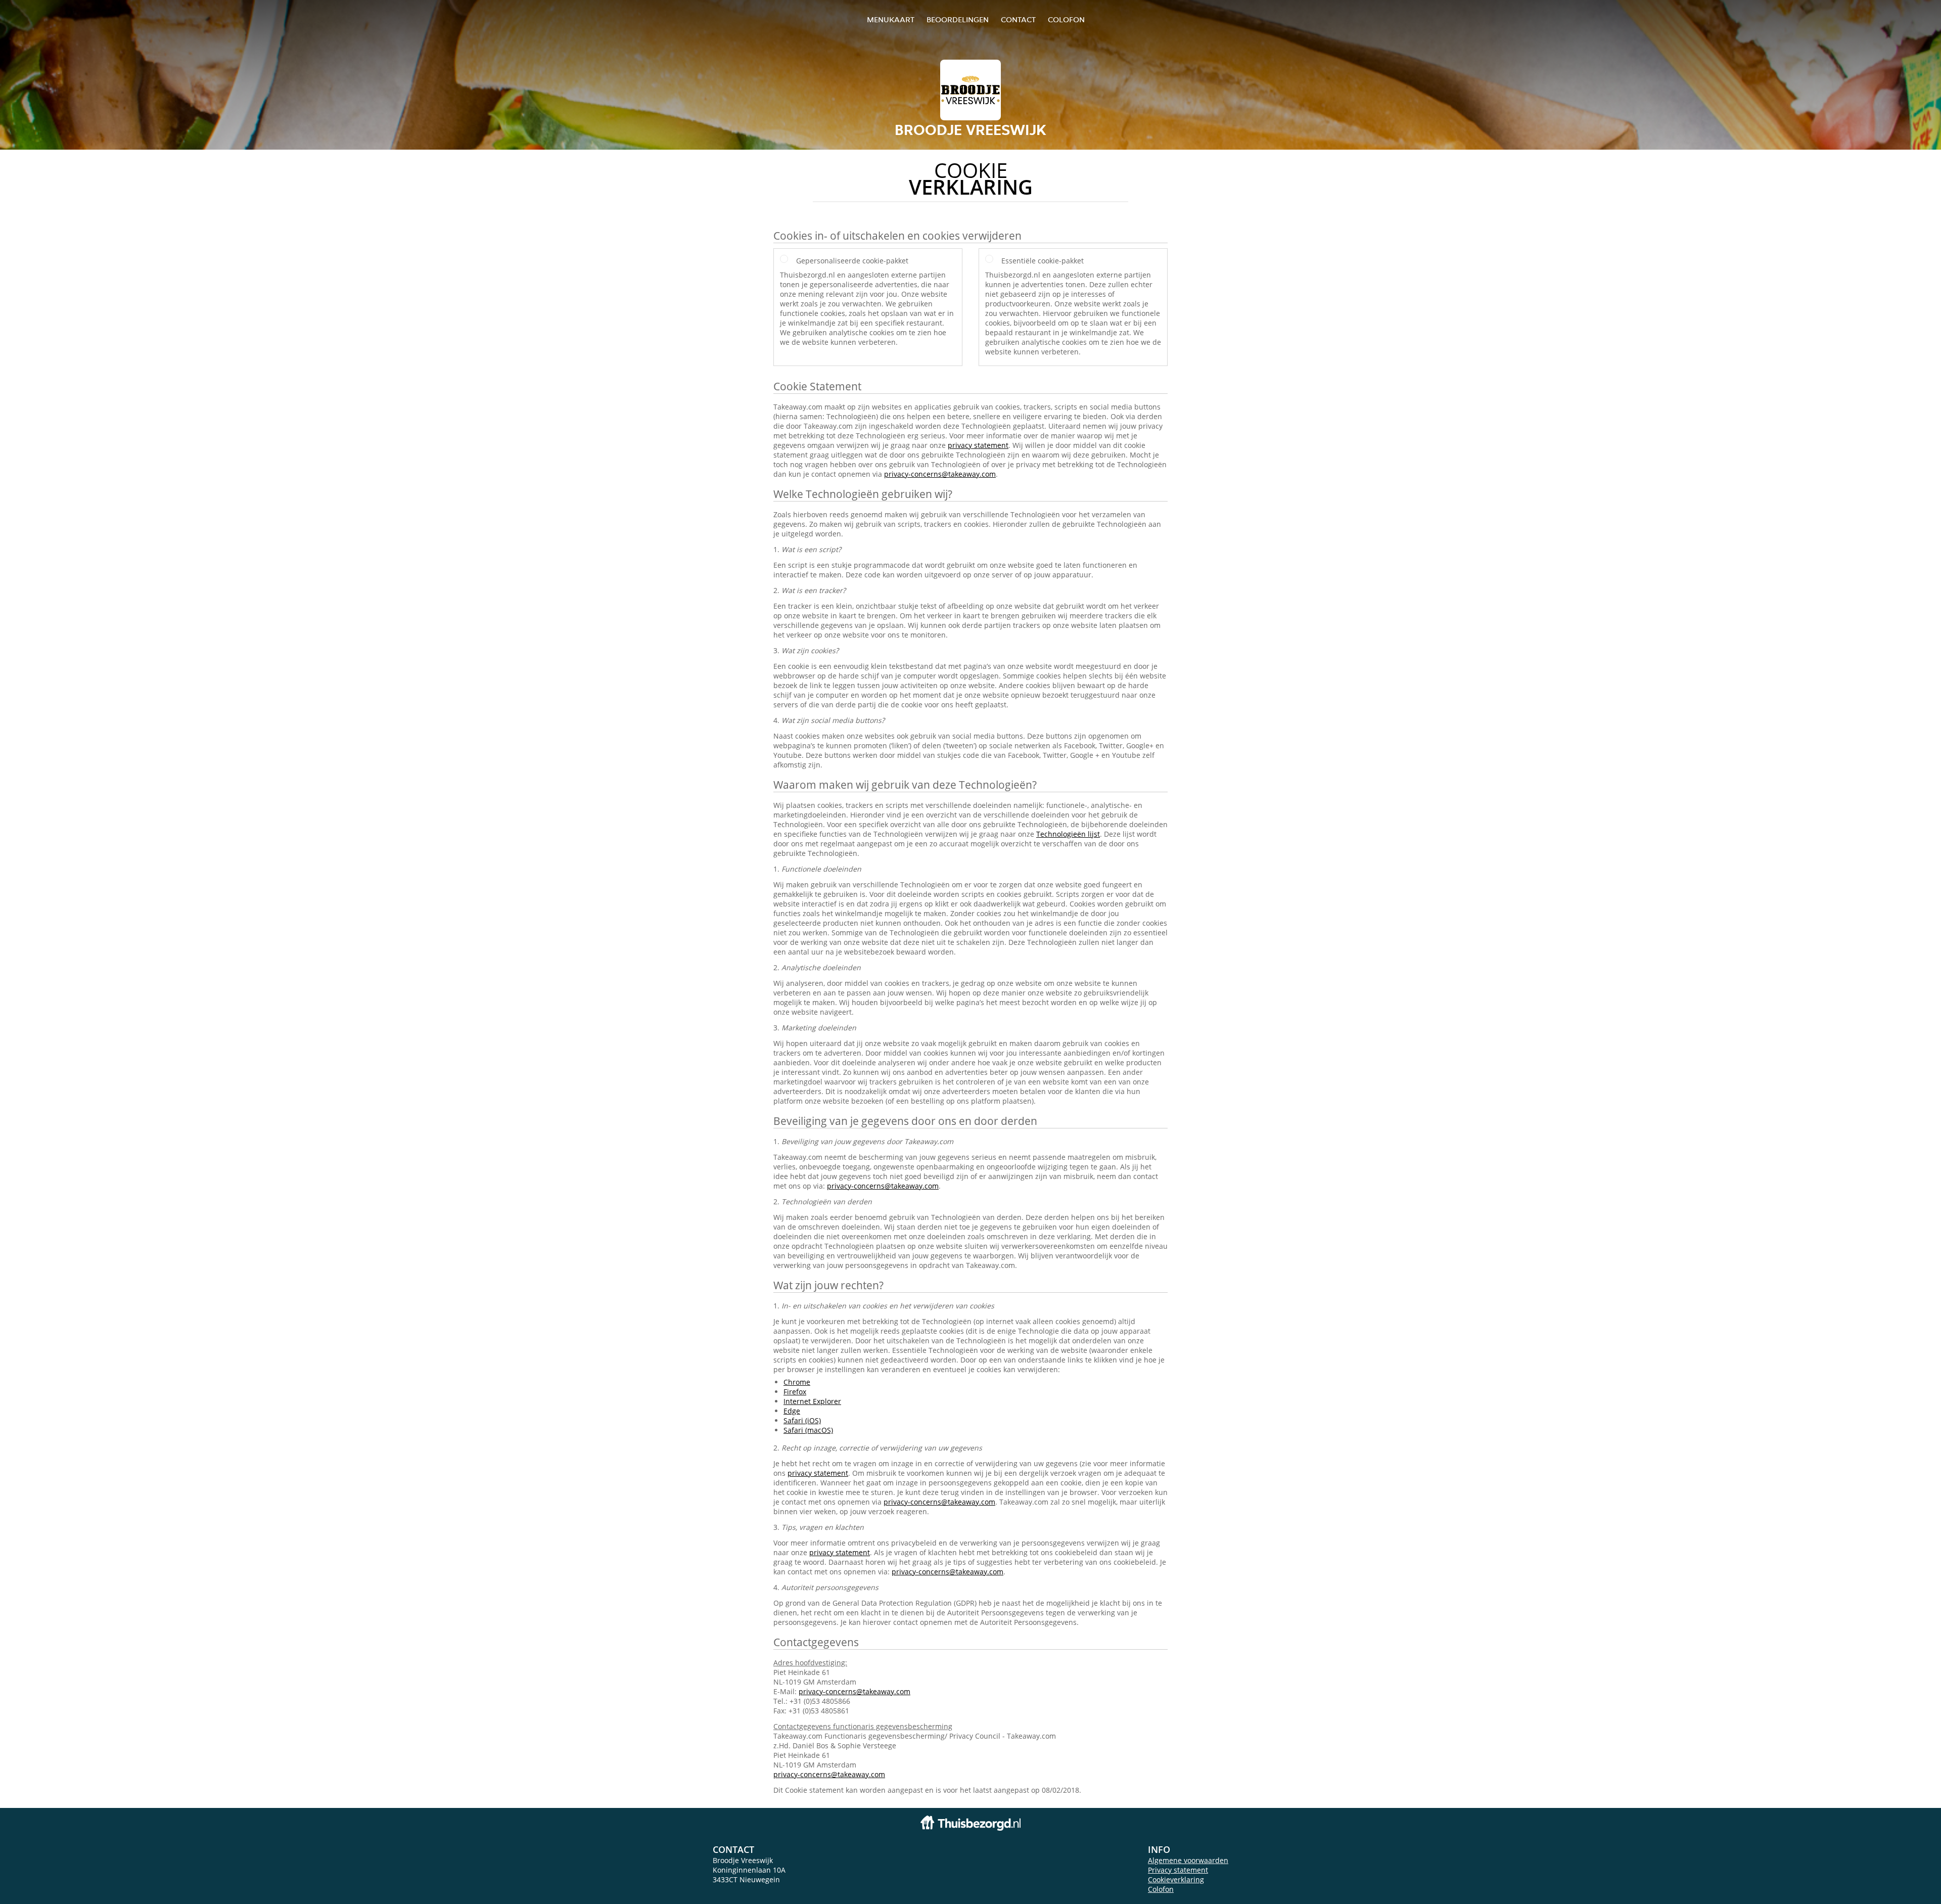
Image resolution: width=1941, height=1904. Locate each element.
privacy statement (978, 445)
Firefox (795, 1392)
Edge (792, 1411)
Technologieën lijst (1068, 834)
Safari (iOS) (802, 1420)
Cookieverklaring (1176, 1879)
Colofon (1161, 1889)
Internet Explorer (812, 1401)
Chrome (797, 1382)
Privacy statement (1178, 1870)
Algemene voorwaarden (1188, 1860)
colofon (1066, 19)
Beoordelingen (958, 19)
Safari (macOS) (808, 1430)
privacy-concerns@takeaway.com (940, 474)
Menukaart (891, 19)
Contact (1018, 19)
